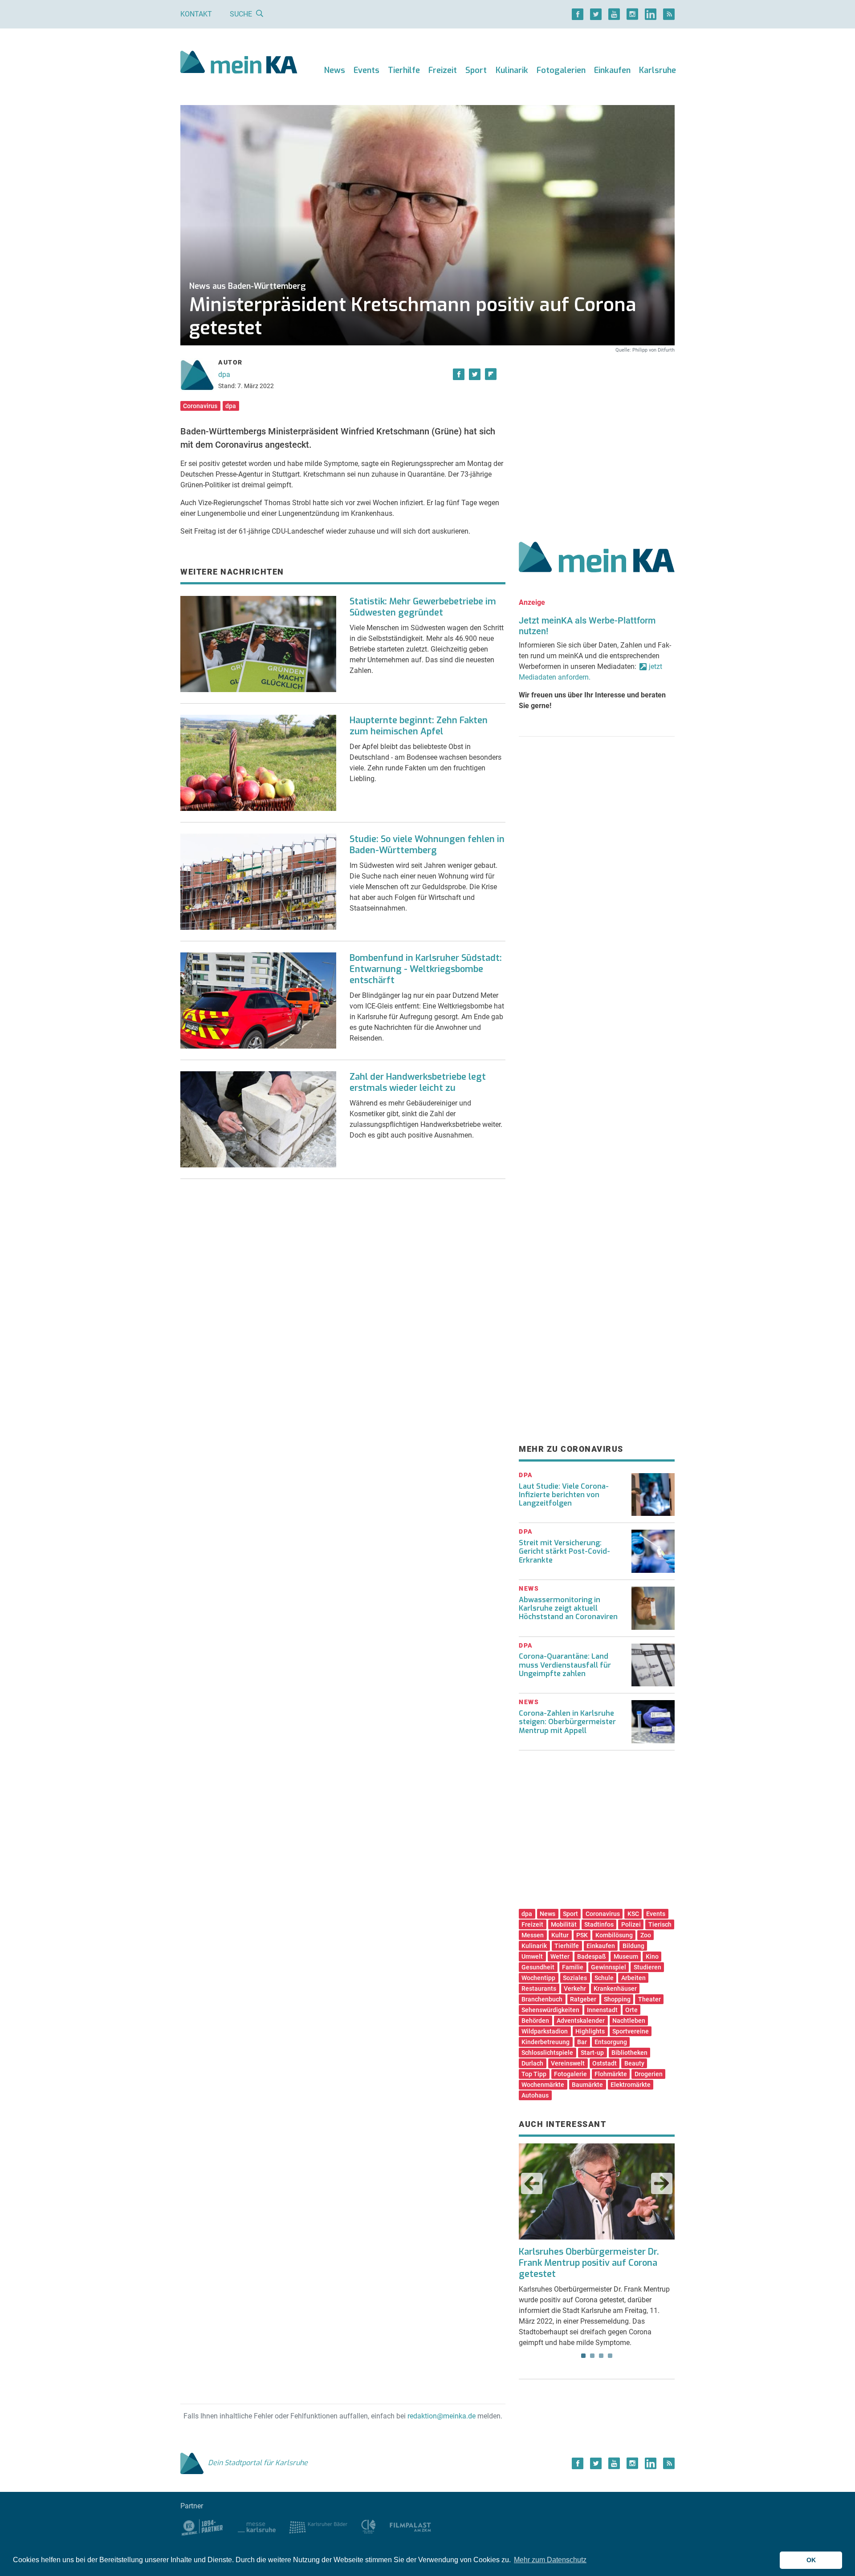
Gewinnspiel (609, 1967)
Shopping (617, 1999)
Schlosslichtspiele (547, 2053)
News (335, 70)
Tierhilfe (404, 70)
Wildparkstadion (545, 2031)
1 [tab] (583, 2356)
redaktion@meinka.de (442, 2416)
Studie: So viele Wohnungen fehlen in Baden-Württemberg (427, 845)
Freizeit (443, 70)
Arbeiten (633, 1978)
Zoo (646, 1935)
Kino (652, 1956)
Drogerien (649, 2074)
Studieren (647, 1967)
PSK (582, 1935)
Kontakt (196, 14)
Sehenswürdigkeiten (550, 2010)
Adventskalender (581, 2021)
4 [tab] (610, 2356)
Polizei (631, 1924)
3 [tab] (601, 2356)
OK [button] (811, 2560)
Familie (573, 1967)
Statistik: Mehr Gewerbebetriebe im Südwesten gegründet (423, 607)
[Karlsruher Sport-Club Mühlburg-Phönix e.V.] (202, 2526)
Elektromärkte (631, 2085)
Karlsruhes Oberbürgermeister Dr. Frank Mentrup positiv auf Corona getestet (589, 2263)
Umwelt (532, 1956)
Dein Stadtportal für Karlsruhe (258, 2463)
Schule (604, 1978)
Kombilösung (614, 1935)
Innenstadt (602, 2010)
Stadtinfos (599, 1924)
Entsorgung (611, 2042)
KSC (633, 1914)
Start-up (592, 2053)
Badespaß (592, 1956)
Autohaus (535, 2095)
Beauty (634, 2063)
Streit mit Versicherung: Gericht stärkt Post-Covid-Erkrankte (564, 1551)
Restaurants (539, 1989)
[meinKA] (239, 63)
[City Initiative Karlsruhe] (368, 2526)
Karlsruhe (658, 70)
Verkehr (575, 1989)
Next (662, 2183)
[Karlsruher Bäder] (318, 2526)
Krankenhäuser (615, 1989)
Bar (582, 2042)
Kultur (560, 1935)
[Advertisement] (597, 437)
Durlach (532, 2063)
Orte (631, 2010)
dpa (224, 375)
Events (366, 70)
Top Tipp (534, 2074)
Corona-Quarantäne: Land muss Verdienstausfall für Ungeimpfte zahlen (565, 1665)
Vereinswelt (568, 2063)
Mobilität (564, 1924)
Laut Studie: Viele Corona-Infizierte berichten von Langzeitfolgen (564, 1495)
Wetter (560, 1956)
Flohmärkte (611, 2074)
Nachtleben (629, 2021)
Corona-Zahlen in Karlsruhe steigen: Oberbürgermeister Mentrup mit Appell (567, 1722)
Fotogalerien (561, 70)
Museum (626, 1956)
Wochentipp (538, 1978)
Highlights (590, 2031)
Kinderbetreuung (546, 2042)
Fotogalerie (570, 2074)
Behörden (535, 2021)
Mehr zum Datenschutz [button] (550, 2560)
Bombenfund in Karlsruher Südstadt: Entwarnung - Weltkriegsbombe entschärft (426, 969)
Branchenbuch (542, 1999)
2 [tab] (592, 2356)
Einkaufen (612, 70)
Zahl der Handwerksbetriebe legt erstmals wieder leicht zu (418, 1082)
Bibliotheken (629, 2053)
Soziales (575, 1978)
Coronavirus (200, 406)
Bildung (633, 1946)
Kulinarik (512, 70)
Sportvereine (631, 2031)
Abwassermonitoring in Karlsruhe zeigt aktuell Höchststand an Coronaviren (568, 1608)
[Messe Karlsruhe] (257, 2526)
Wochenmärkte (543, 2085)
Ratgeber (583, 1999)
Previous (532, 2183)
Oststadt (605, 2063)
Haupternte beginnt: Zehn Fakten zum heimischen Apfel (419, 726)
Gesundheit (538, 1967)
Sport (476, 70)
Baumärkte (587, 2085)
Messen (533, 1935)
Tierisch (660, 1924)
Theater (649, 1999)
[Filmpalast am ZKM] (410, 2526)
